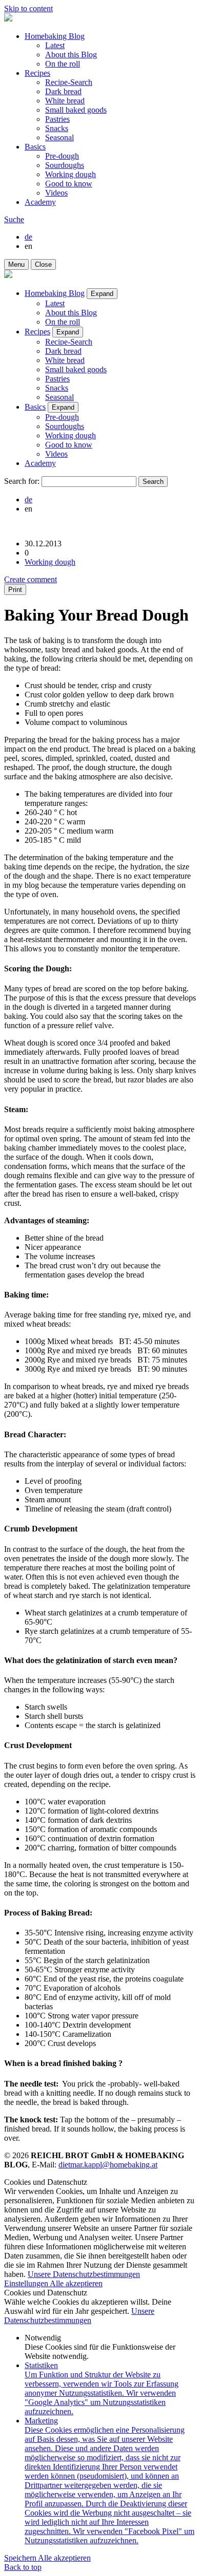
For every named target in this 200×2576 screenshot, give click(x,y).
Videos (56, 193)
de (28, 237)
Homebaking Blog (55, 36)
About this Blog (71, 55)
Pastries (57, 119)
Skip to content (28, 8)
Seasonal (59, 137)
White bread (65, 101)
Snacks (57, 128)
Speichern (21, 2558)
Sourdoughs (65, 165)
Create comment (31, 579)
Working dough (71, 174)
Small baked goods (76, 110)
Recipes (37, 73)
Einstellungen (27, 2283)
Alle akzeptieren (76, 2283)
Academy (40, 202)
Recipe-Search (69, 82)
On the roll (63, 64)
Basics (35, 147)
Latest (55, 45)
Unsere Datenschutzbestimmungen (84, 2274)
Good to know (69, 184)
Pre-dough (62, 156)
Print (15, 590)
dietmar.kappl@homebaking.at (108, 2165)
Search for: (22, 481)
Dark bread (63, 91)
